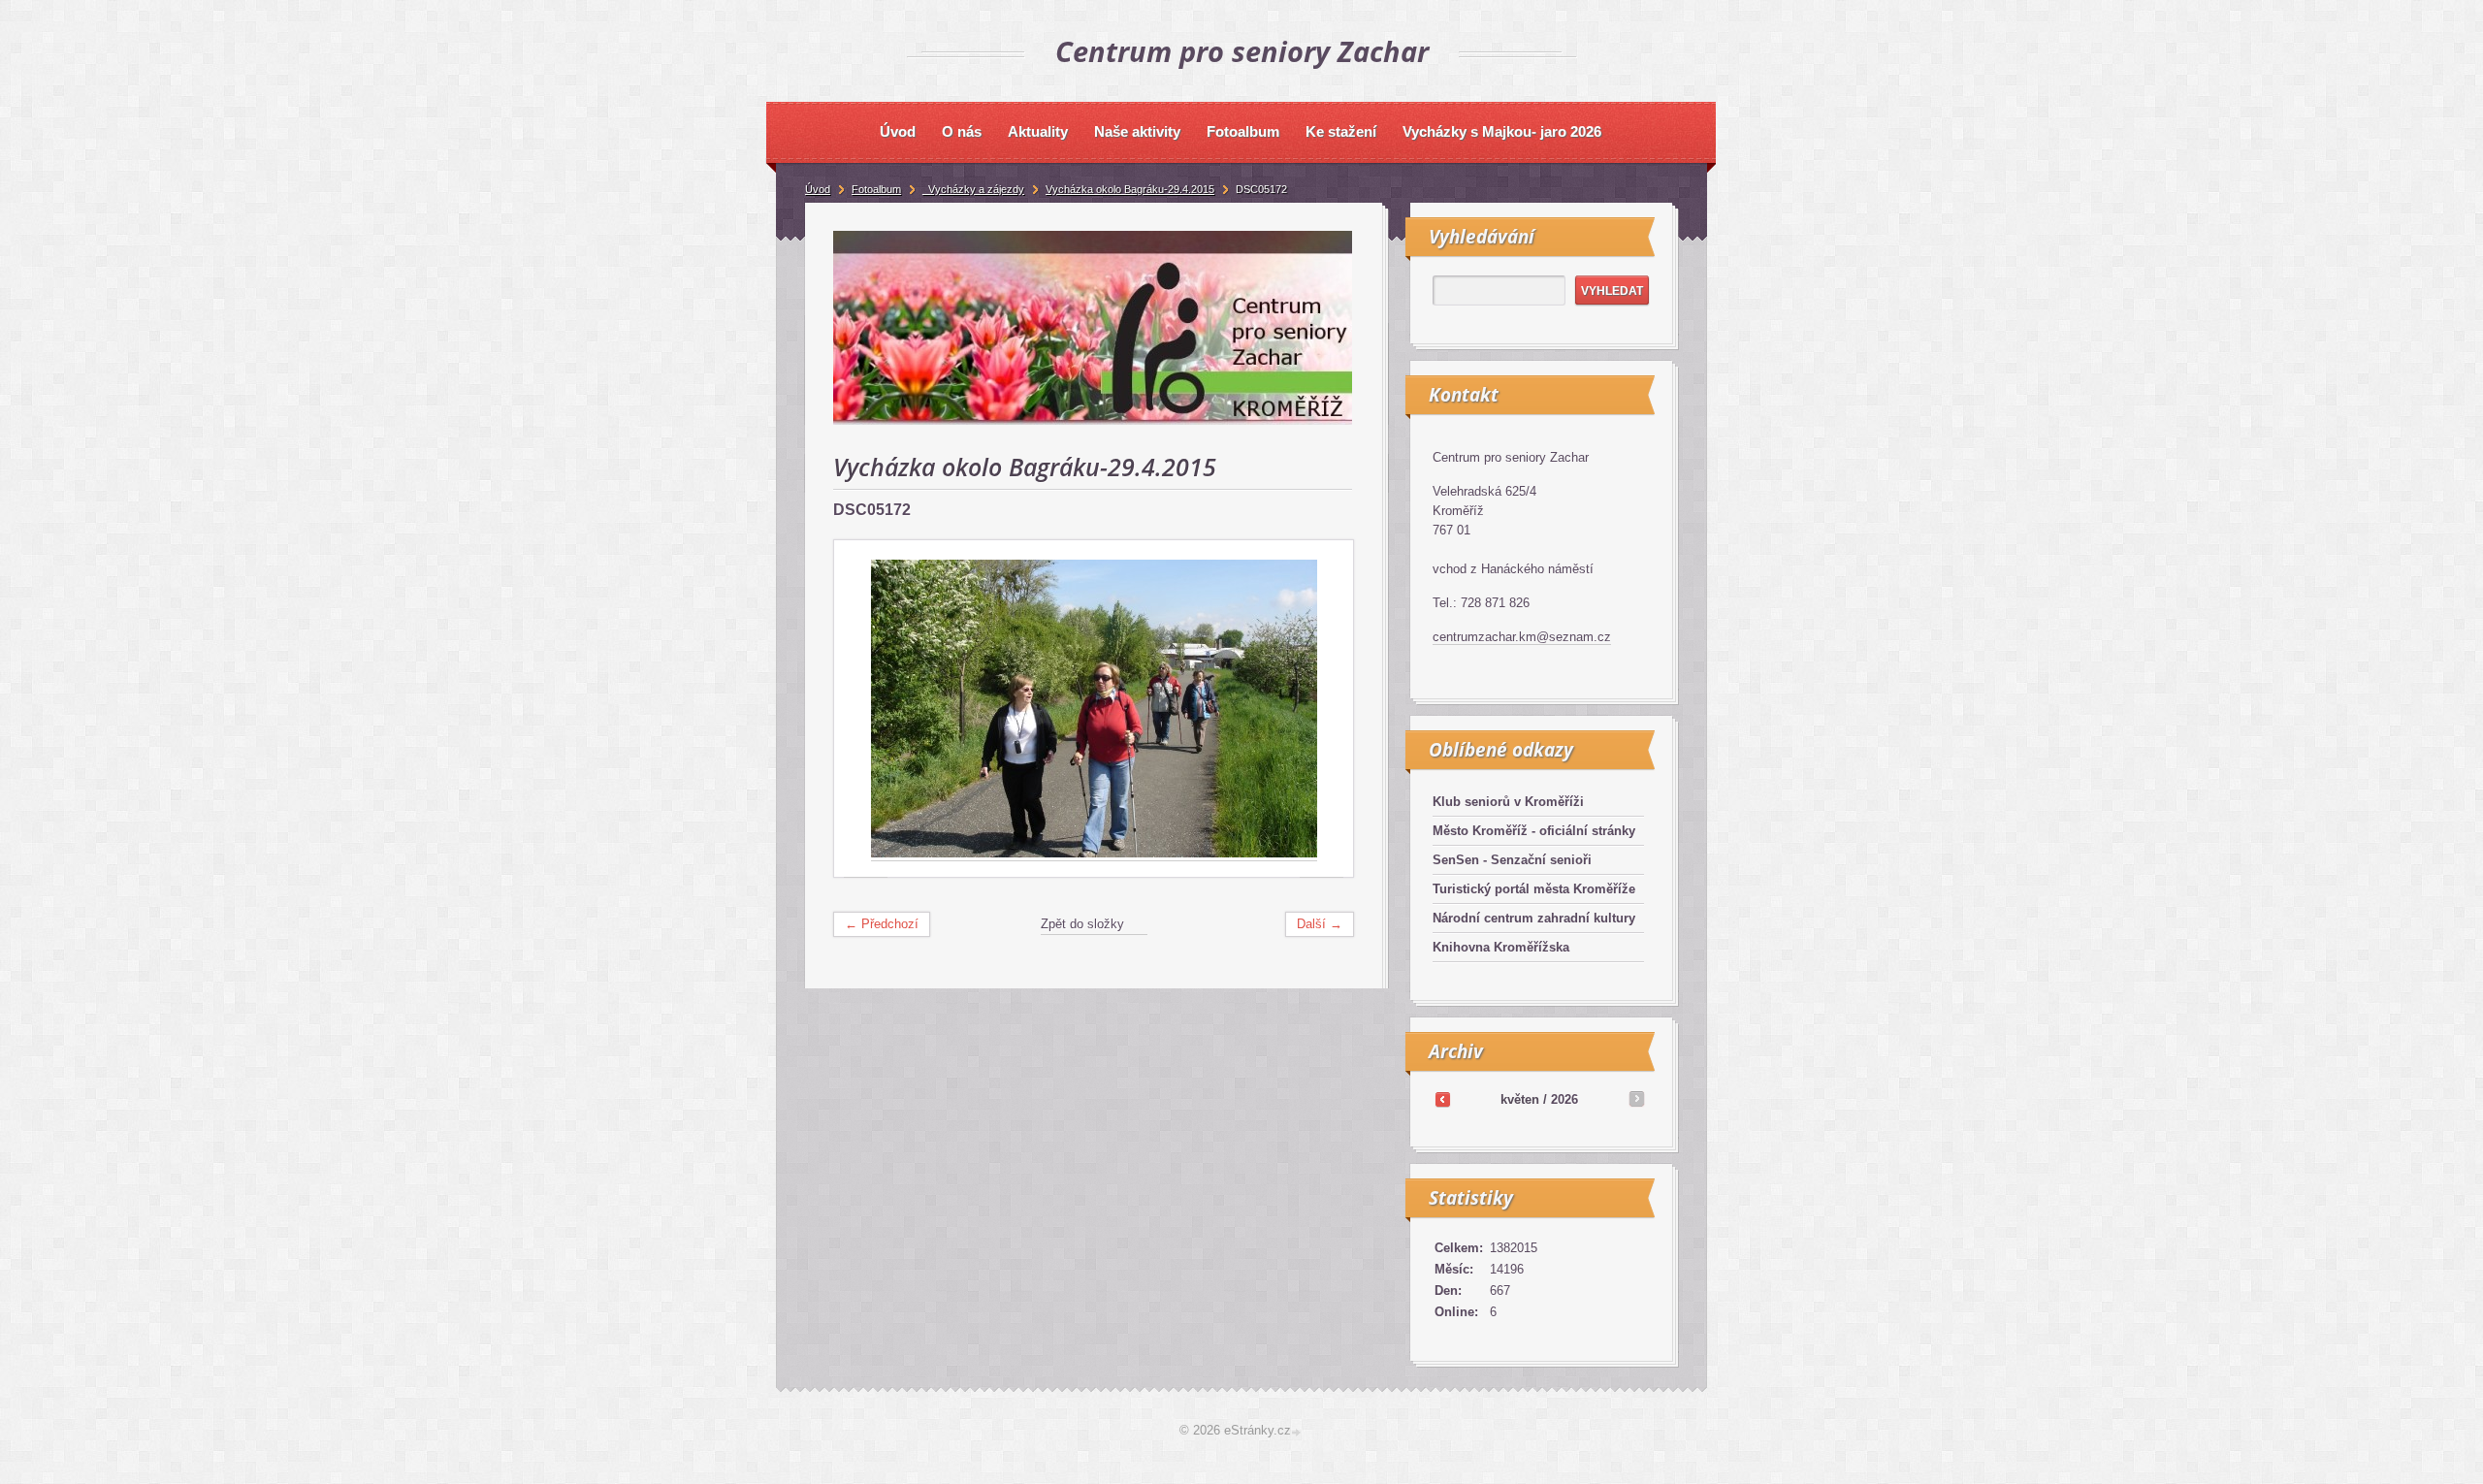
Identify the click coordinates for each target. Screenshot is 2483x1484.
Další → (1320, 924)
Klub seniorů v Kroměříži (1508, 802)
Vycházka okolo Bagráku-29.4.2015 (1130, 189)
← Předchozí (882, 924)
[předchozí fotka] (866, 709)
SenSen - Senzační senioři (1512, 860)
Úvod (818, 189)
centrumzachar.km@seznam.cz (1522, 637)
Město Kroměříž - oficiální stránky (1534, 831)
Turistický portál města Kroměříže (1534, 889)
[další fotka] (1322, 709)
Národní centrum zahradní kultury (1534, 918)
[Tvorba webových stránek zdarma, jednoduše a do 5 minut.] (1298, 1432)
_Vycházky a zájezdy (973, 189)
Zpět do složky (1082, 924)
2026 (1564, 1099)
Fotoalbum (876, 189)
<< (1442, 1099)
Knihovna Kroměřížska (1501, 947)
